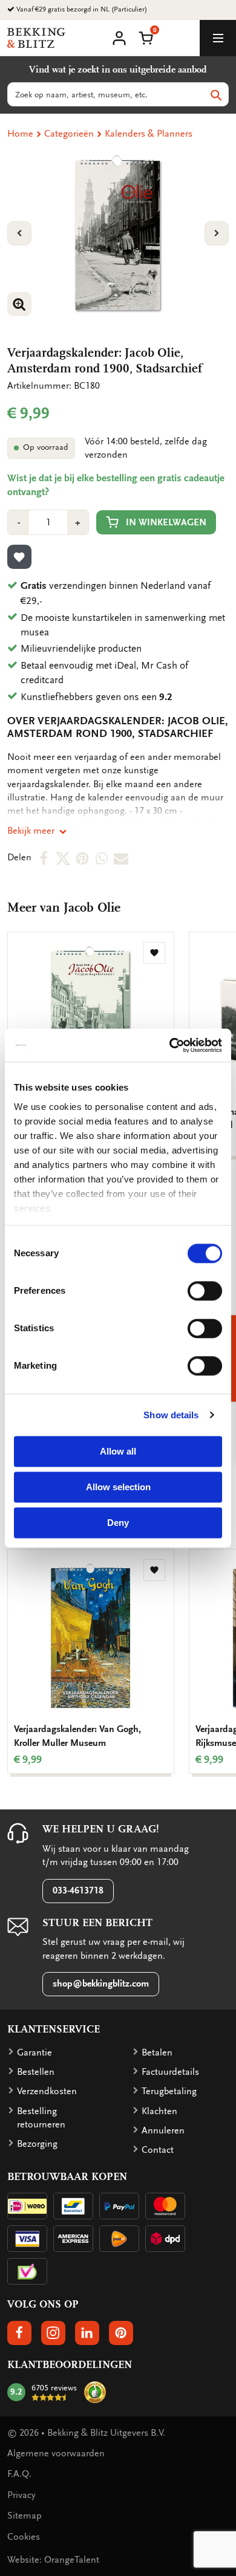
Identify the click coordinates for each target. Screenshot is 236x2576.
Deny (118, 1523)
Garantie (34, 2052)
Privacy (21, 2495)
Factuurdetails (170, 2072)
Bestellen (36, 2072)
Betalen (157, 2052)
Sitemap (25, 2516)
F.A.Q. (19, 2474)
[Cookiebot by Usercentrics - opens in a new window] (170, 1045)
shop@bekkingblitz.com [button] (101, 1984)
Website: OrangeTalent (53, 2560)
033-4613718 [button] (78, 1890)
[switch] (205, 1291)
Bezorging (37, 2144)
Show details (171, 1415)
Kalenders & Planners (149, 134)
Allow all (118, 1451)
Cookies (24, 2537)
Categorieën (69, 134)
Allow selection (118, 1487)
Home (20, 134)
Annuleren (163, 2130)
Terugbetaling (169, 2091)
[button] (146, 37)
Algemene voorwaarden (56, 2453)
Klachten (159, 2111)
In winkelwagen (166, 522)
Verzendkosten (47, 2091)
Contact (158, 2150)
